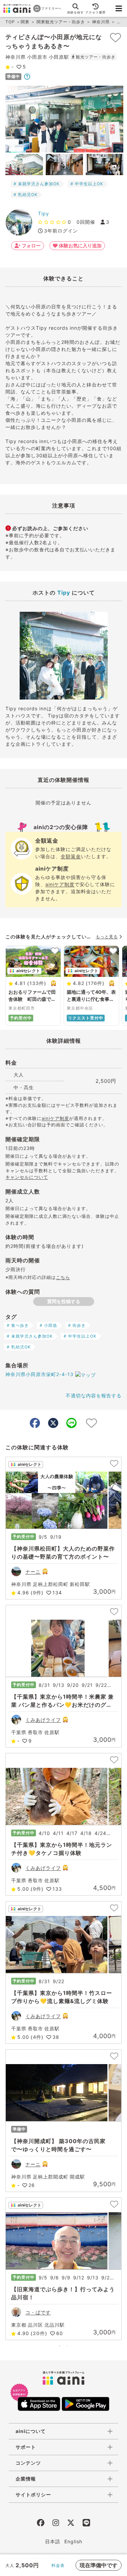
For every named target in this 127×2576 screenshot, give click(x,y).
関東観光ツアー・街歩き (61, 22)
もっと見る (107, 937)
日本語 (53, 2541)
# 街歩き (77, 1325)
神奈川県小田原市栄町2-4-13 (39, 1374)
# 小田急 (48, 1325)
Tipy (44, 213)
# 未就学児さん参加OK (37, 184)
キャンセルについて (27, 1177)
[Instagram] (56, 2524)
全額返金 (71, 856)
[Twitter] (71, 2524)
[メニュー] (119, 8)
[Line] (86, 2524)
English (73, 2541)
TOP (10, 22)
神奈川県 (101, 22)
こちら (63, 1277)
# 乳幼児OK (26, 195)
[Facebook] (41, 2524)
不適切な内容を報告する (94, 1395)
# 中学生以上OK (87, 184)
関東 (25, 22)
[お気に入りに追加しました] (115, 37)
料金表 (58, 2565)
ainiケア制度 (60, 884)
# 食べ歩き (18, 1325)
